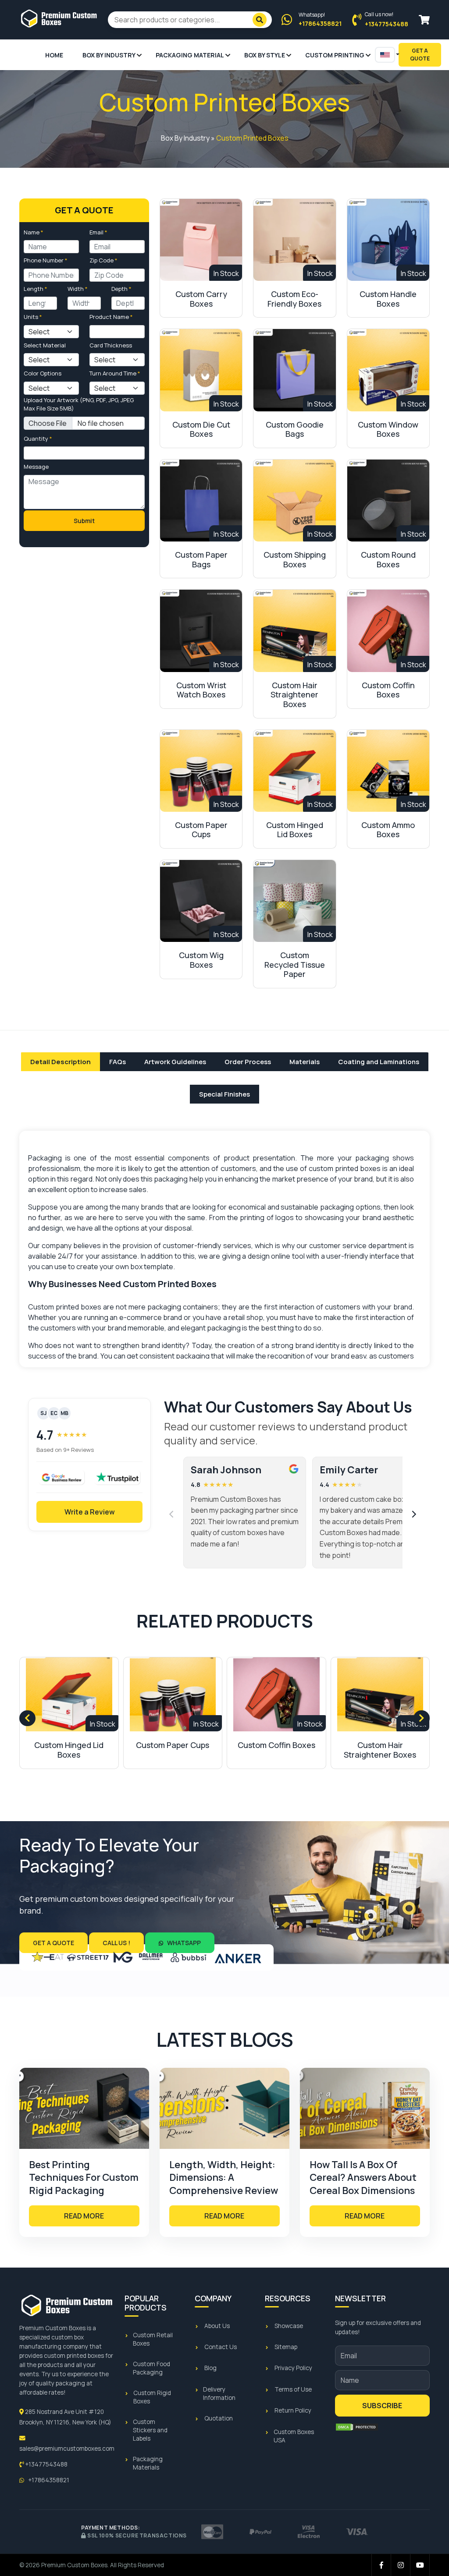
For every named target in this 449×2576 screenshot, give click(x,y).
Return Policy (293, 2410)
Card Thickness (111, 345)
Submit (84, 521)
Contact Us (221, 2347)
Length (36, 289)
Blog (210, 2368)
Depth (121, 289)
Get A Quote (420, 55)
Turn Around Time (115, 373)
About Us (217, 2326)
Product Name (111, 317)
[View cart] (424, 20)
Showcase (289, 2326)
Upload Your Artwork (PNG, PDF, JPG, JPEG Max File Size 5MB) (79, 404)
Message (36, 467)
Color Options (43, 373)
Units (33, 317)
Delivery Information (219, 2394)
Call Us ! (116, 1943)
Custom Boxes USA (294, 2436)
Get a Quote (53, 1943)
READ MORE (84, 2216)
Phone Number (46, 260)
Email (98, 232)
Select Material (45, 345)
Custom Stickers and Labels (150, 2430)
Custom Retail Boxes (153, 2339)
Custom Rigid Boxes (152, 2397)
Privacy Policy (293, 2368)
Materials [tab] (305, 1062)
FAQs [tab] (118, 1062)
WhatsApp (183, 1943)
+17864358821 (48, 2480)
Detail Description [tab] (61, 1062)
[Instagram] (401, 2565)
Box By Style (265, 55)
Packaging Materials (148, 2463)
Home (54, 55)
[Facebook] (381, 2565)
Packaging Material (190, 55)
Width (78, 289)
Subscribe (382, 2406)
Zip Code (103, 260)
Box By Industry (109, 55)
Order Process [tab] (248, 1062)
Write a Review (90, 1512)
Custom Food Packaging (151, 2368)
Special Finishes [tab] (224, 1094)
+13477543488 (46, 2464)
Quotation (219, 2418)
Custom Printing (335, 55)
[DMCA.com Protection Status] (357, 2427)
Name (34, 232)
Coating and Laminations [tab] (379, 1062)
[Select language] (385, 55)
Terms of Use (293, 2389)
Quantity (38, 439)
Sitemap (286, 2347)
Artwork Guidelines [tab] (175, 1062)
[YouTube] (420, 2565)
